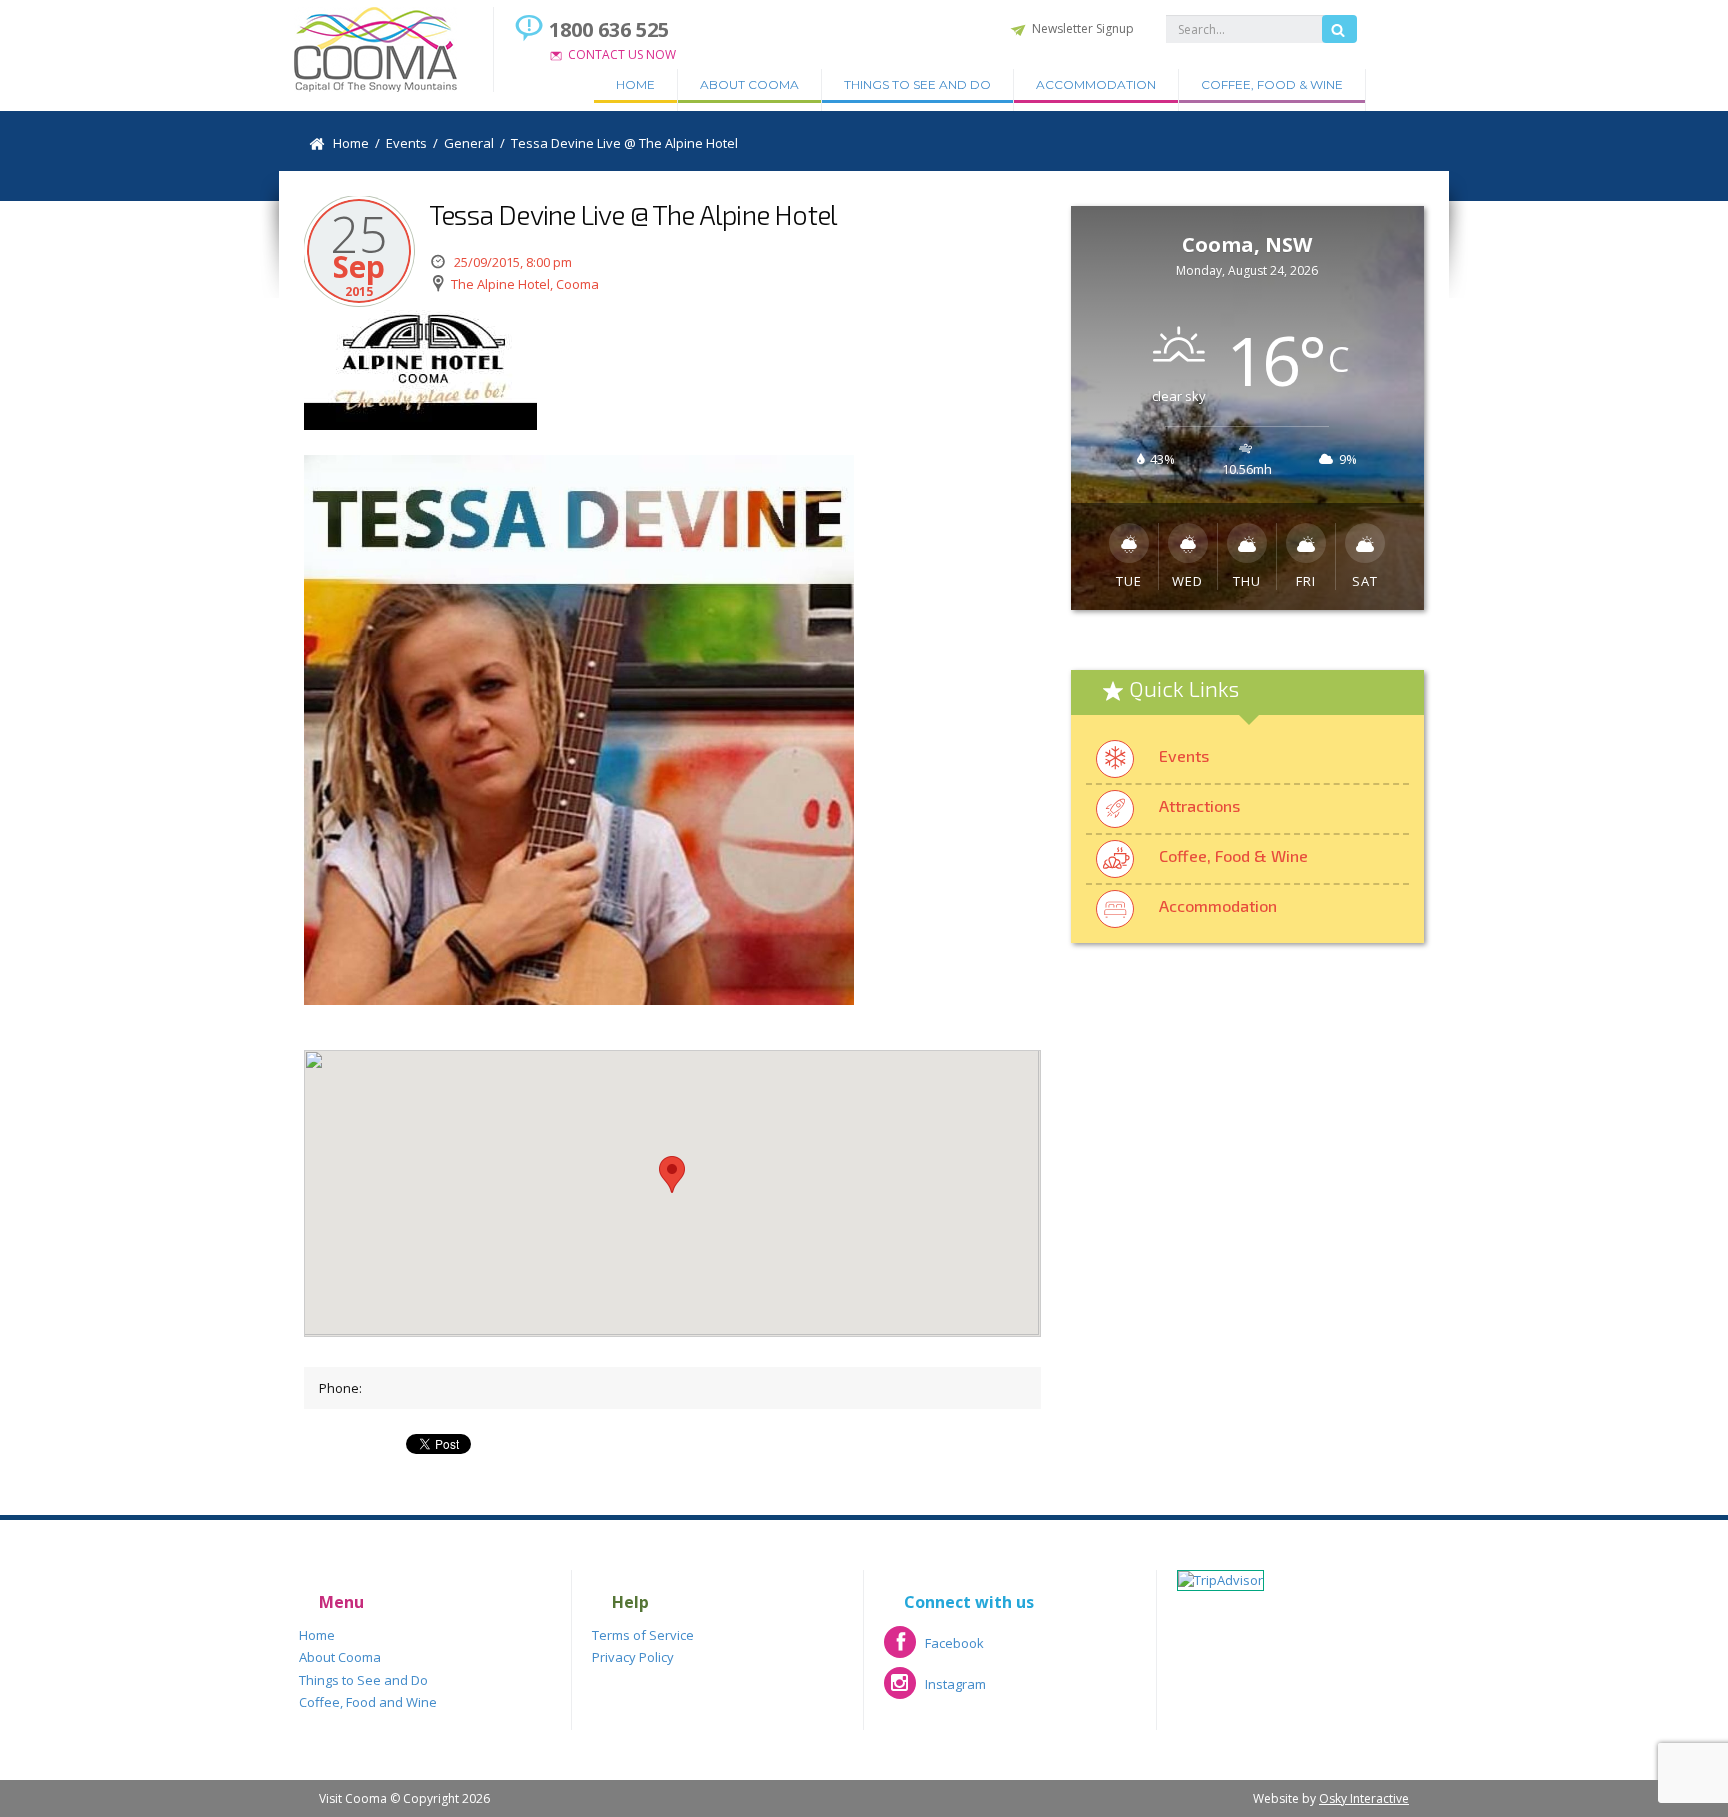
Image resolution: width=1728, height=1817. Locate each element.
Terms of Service (643, 1635)
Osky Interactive (1364, 1798)
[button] (672, 1174)
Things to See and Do (917, 84)
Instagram (935, 1690)
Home (635, 84)
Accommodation (1096, 84)
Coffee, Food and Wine (368, 1702)
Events (1184, 755)
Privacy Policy (633, 1657)
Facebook (934, 1649)
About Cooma (749, 84)
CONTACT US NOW (622, 54)
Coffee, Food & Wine (1272, 84)
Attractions (1199, 805)
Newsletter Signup (1083, 28)
